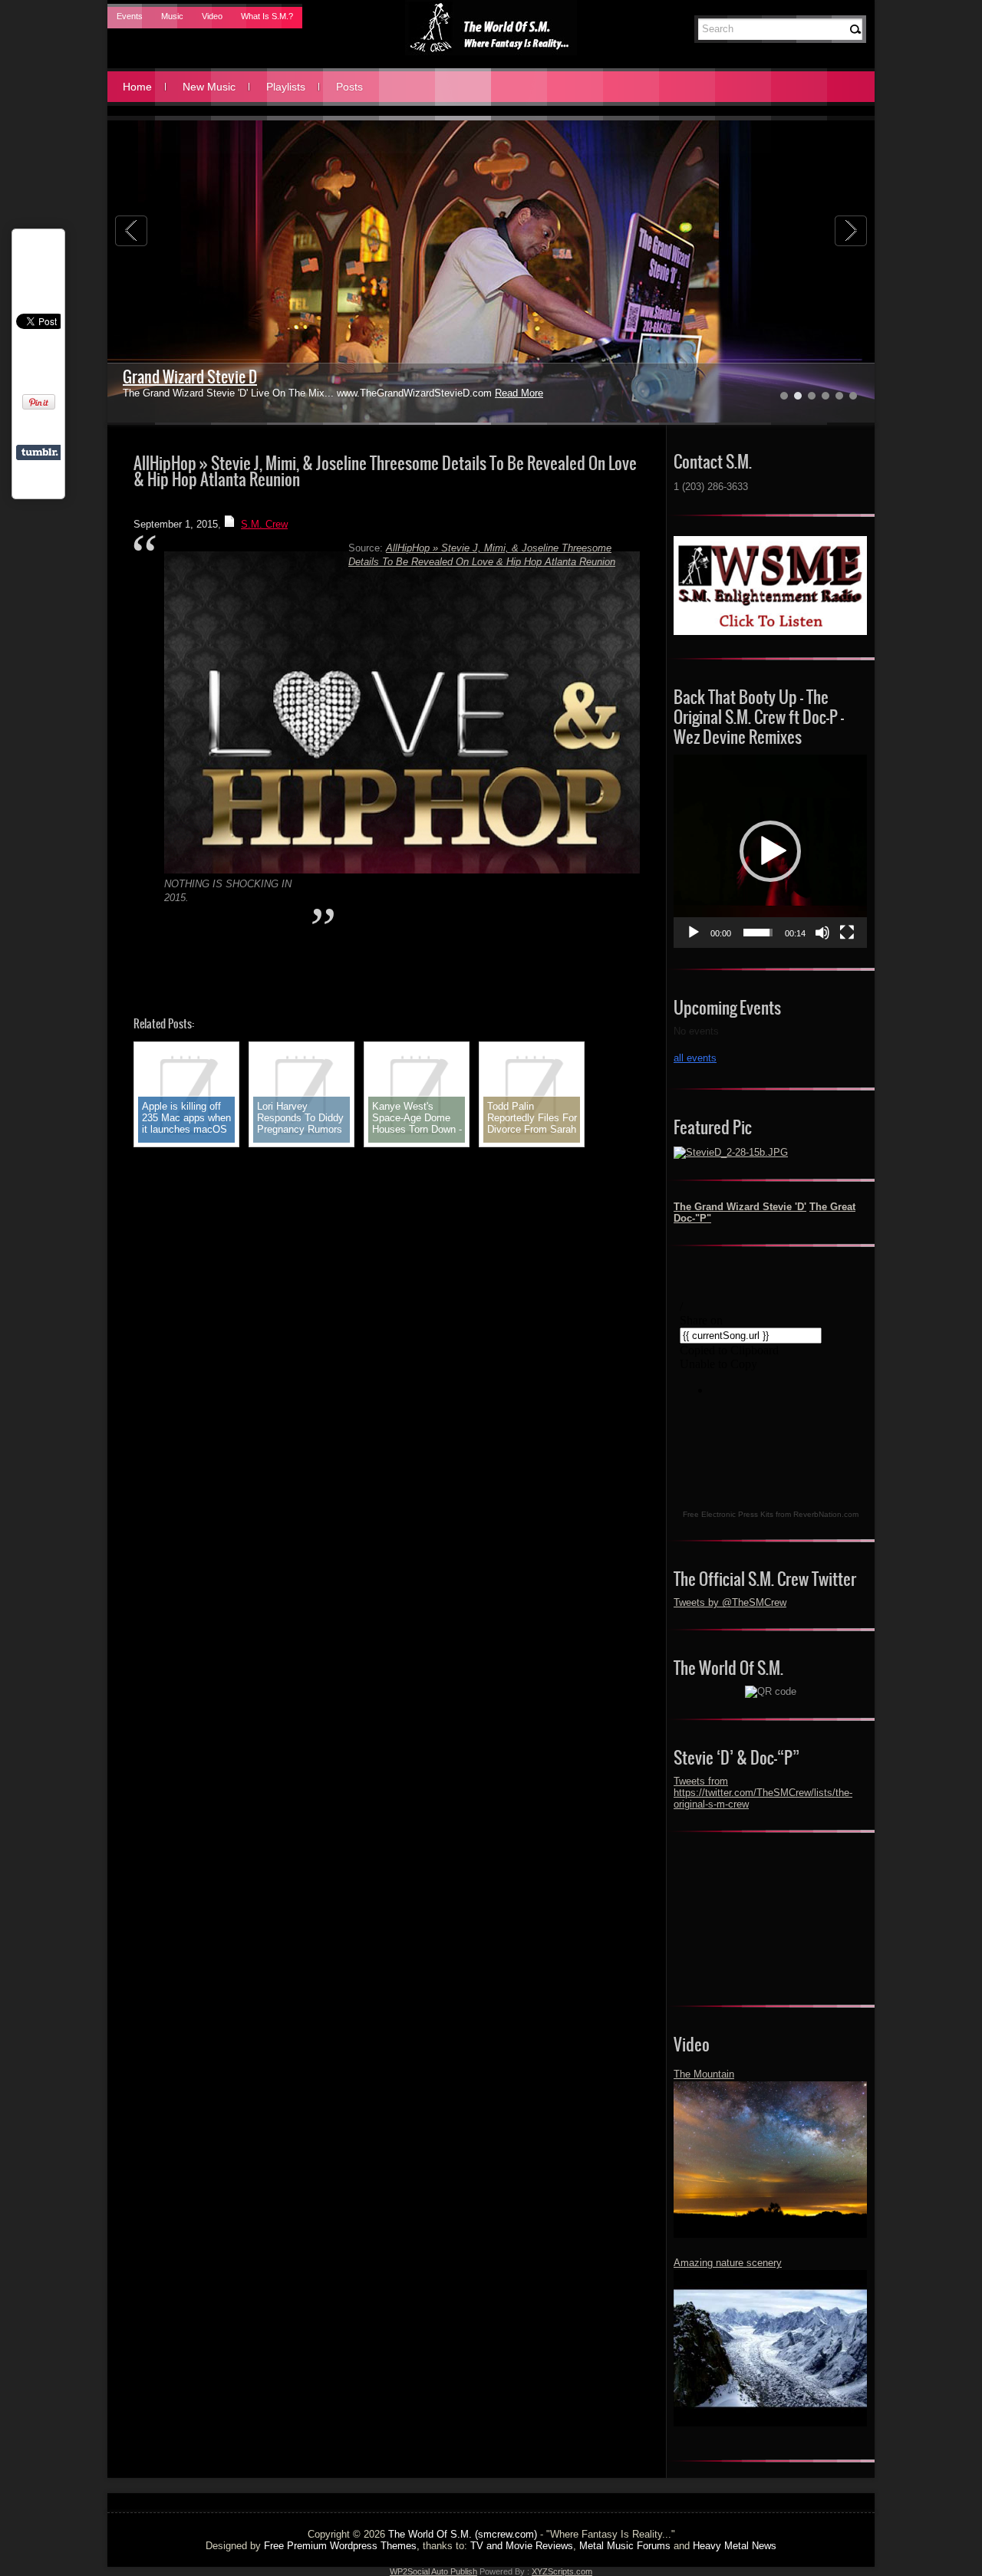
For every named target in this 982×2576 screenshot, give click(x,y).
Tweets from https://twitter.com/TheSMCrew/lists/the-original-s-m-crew (763, 1793)
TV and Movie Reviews (522, 2546)
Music (172, 16)
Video (212, 16)
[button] (770, 851)
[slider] (758, 933)
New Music (209, 87)
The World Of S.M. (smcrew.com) (463, 2534)
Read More (519, 393)
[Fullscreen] (847, 933)
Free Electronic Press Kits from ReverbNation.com (771, 1514)
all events (695, 1058)
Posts (349, 87)
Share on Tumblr (40, 452)
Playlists (286, 87)
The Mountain (704, 2074)
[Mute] (822, 933)
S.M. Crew (264, 524)
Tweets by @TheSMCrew (730, 1602)
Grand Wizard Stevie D (190, 377)
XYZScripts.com (562, 2571)
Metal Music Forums (625, 2546)
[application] (770, 851)
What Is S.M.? (267, 16)
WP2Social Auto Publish (433, 2571)
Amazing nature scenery (728, 2263)
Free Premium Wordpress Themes (340, 2546)
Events (130, 16)
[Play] (694, 933)
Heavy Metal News (735, 2546)
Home (137, 87)
